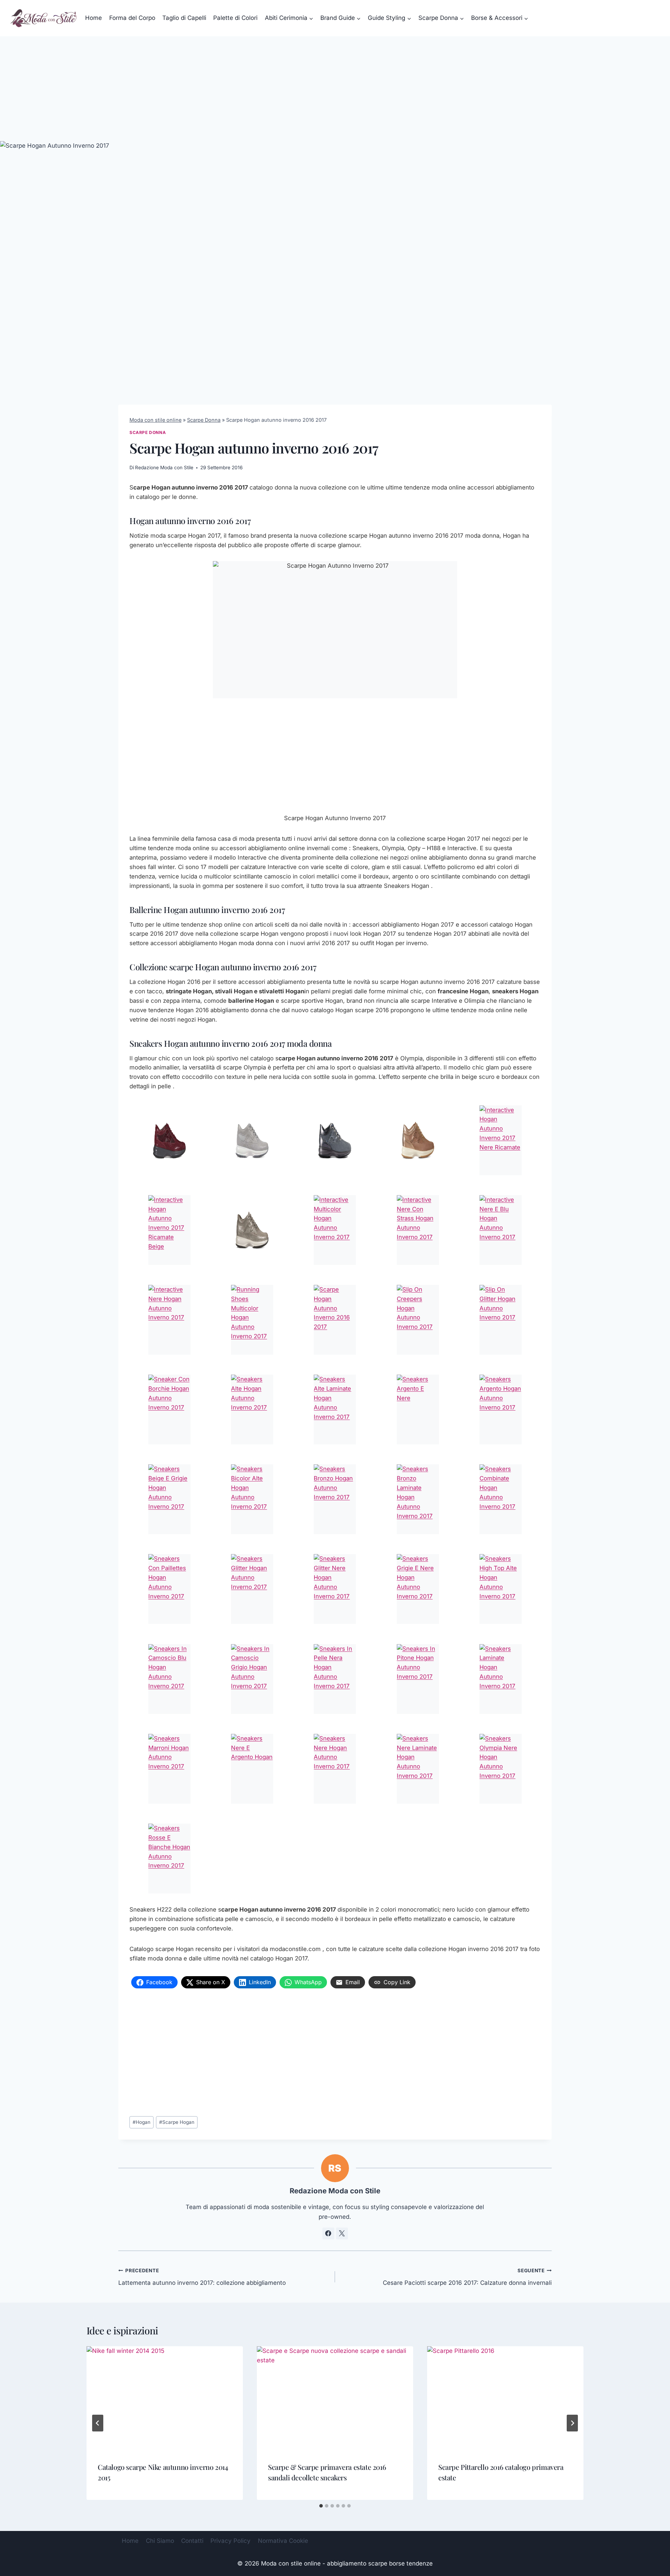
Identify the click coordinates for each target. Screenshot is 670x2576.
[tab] (321, 2506)
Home (94, 18)
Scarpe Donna (204, 420)
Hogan (142, 2122)
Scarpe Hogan (177, 2122)
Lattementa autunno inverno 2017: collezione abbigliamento (202, 2277)
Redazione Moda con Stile (164, 468)
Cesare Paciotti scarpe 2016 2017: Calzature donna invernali (467, 2277)
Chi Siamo (160, 2541)
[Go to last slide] (98, 2423)
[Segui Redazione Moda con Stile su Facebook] (328, 2233)
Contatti (192, 2541)
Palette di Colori (235, 18)
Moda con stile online (155, 420)
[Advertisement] (335, 89)
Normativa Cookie (283, 2541)
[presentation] (165, 2398)
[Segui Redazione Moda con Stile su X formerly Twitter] (342, 2233)
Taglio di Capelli (184, 18)
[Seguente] (572, 2423)
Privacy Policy (230, 2541)
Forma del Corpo (132, 18)
